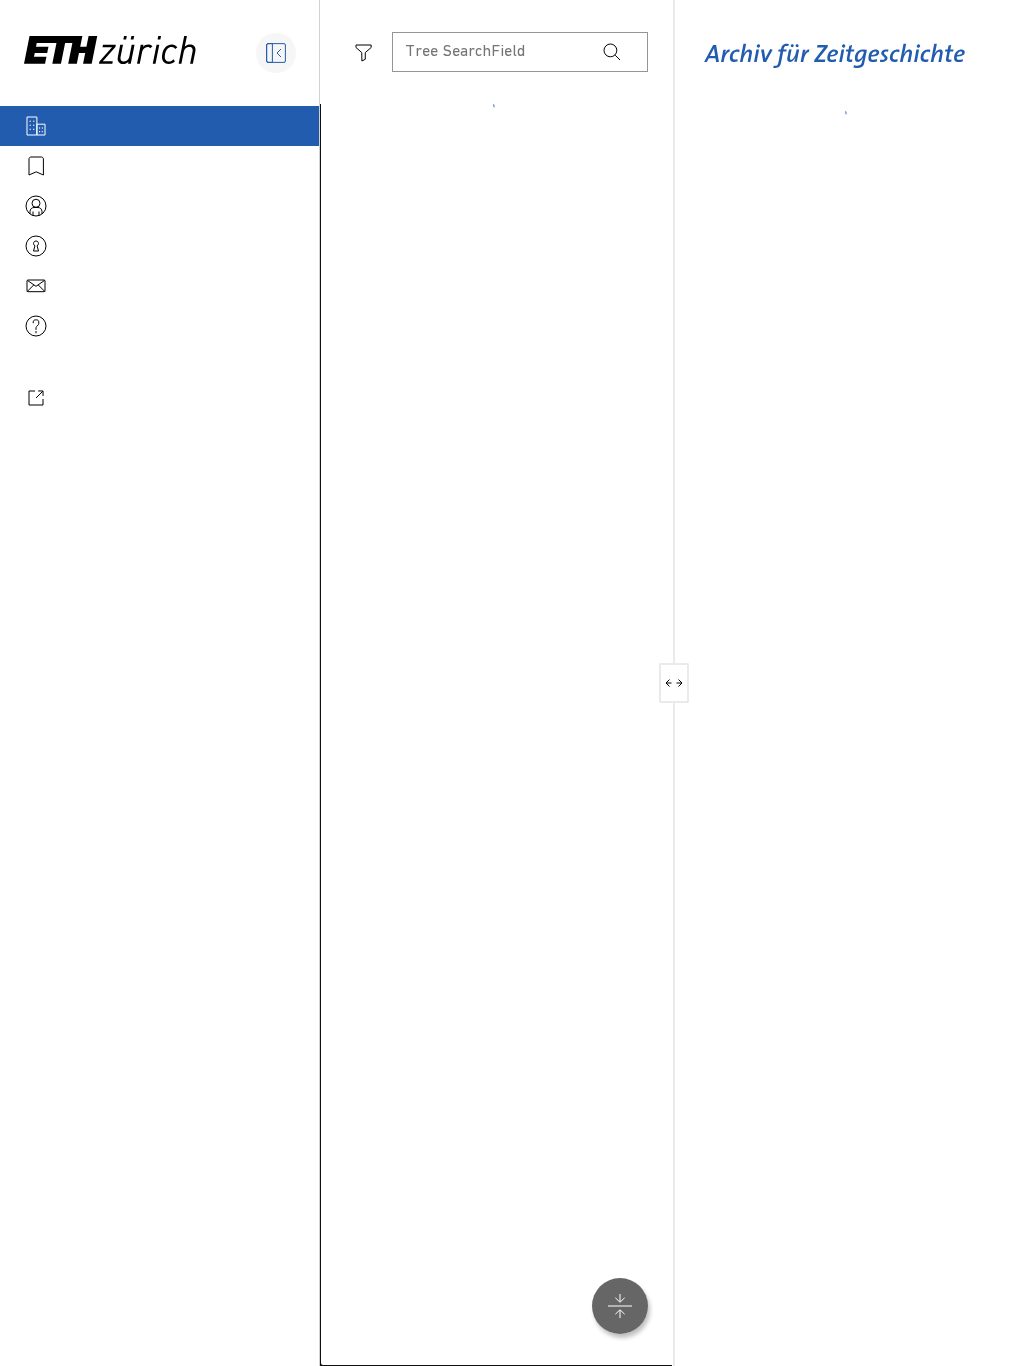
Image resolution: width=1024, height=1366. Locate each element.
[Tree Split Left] (666, 683)
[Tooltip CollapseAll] (620, 1306)
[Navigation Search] (612, 52)
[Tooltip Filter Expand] (364, 52)
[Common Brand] (834, 69)
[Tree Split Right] (681, 683)
